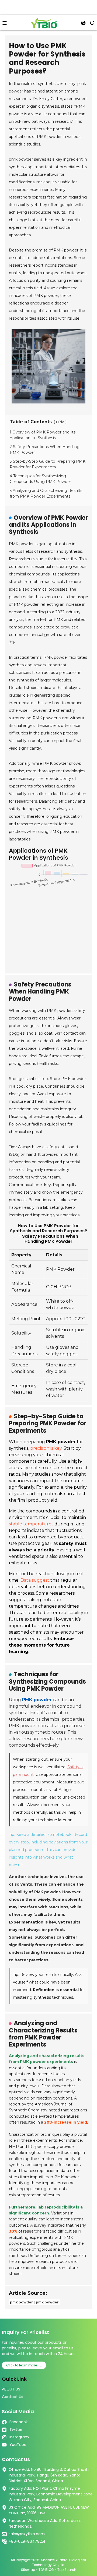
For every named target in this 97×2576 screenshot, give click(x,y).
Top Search (67, 2570)
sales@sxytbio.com (27, 2534)
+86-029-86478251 (27, 2541)
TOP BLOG (47, 2570)
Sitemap (28, 2570)
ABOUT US (11, 2389)
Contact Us (13, 2397)
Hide (60, 422)
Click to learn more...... (24, 2365)
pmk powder (21, 159)
